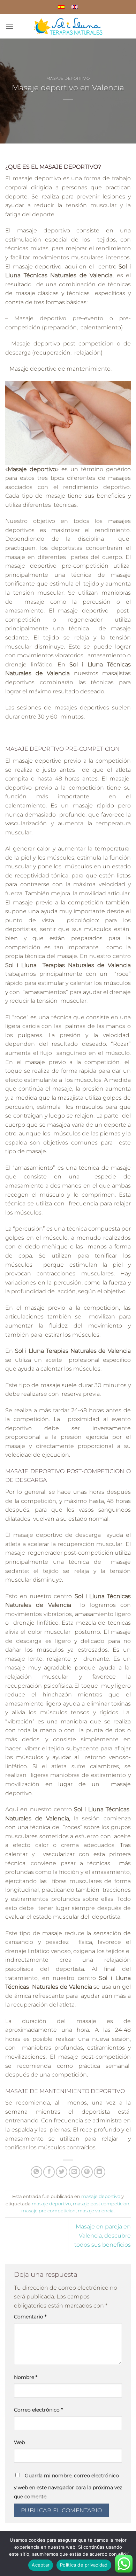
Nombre (26, 2377)
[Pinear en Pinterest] (87, 2172)
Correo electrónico (38, 2410)
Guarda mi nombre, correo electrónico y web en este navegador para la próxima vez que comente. (68, 2486)
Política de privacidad (84, 2565)
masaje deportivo (68, 78)
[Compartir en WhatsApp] (36, 2172)
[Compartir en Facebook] (49, 2172)
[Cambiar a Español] (61, 7)
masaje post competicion (101, 2204)
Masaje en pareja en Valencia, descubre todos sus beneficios (103, 2235)
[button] (9, 26)
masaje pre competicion (48, 2211)
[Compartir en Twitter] (62, 2172)
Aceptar (41, 2565)
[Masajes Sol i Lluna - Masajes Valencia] (68, 26)
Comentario (30, 2317)
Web (19, 2442)
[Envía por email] (74, 2172)
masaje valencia (96, 2211)
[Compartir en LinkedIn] (100, 2172)
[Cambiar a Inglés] (75, 7)
